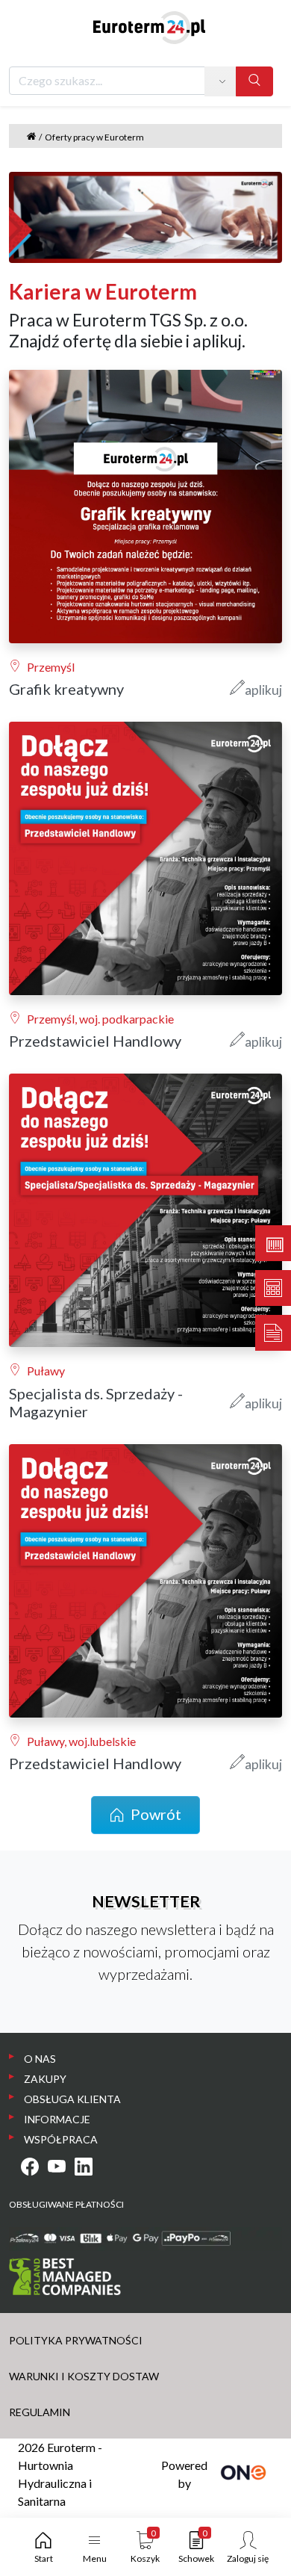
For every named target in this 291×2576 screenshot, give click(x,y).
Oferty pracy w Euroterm (94, 137)
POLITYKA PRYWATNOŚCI (76, 2340)
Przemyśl (51, 667)
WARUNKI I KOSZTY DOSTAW (84, 2376)
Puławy (46, 1371)
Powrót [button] (156, 1814)
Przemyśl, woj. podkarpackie (100, 1019)
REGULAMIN (40, 2412)
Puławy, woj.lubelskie (81, 1741)
